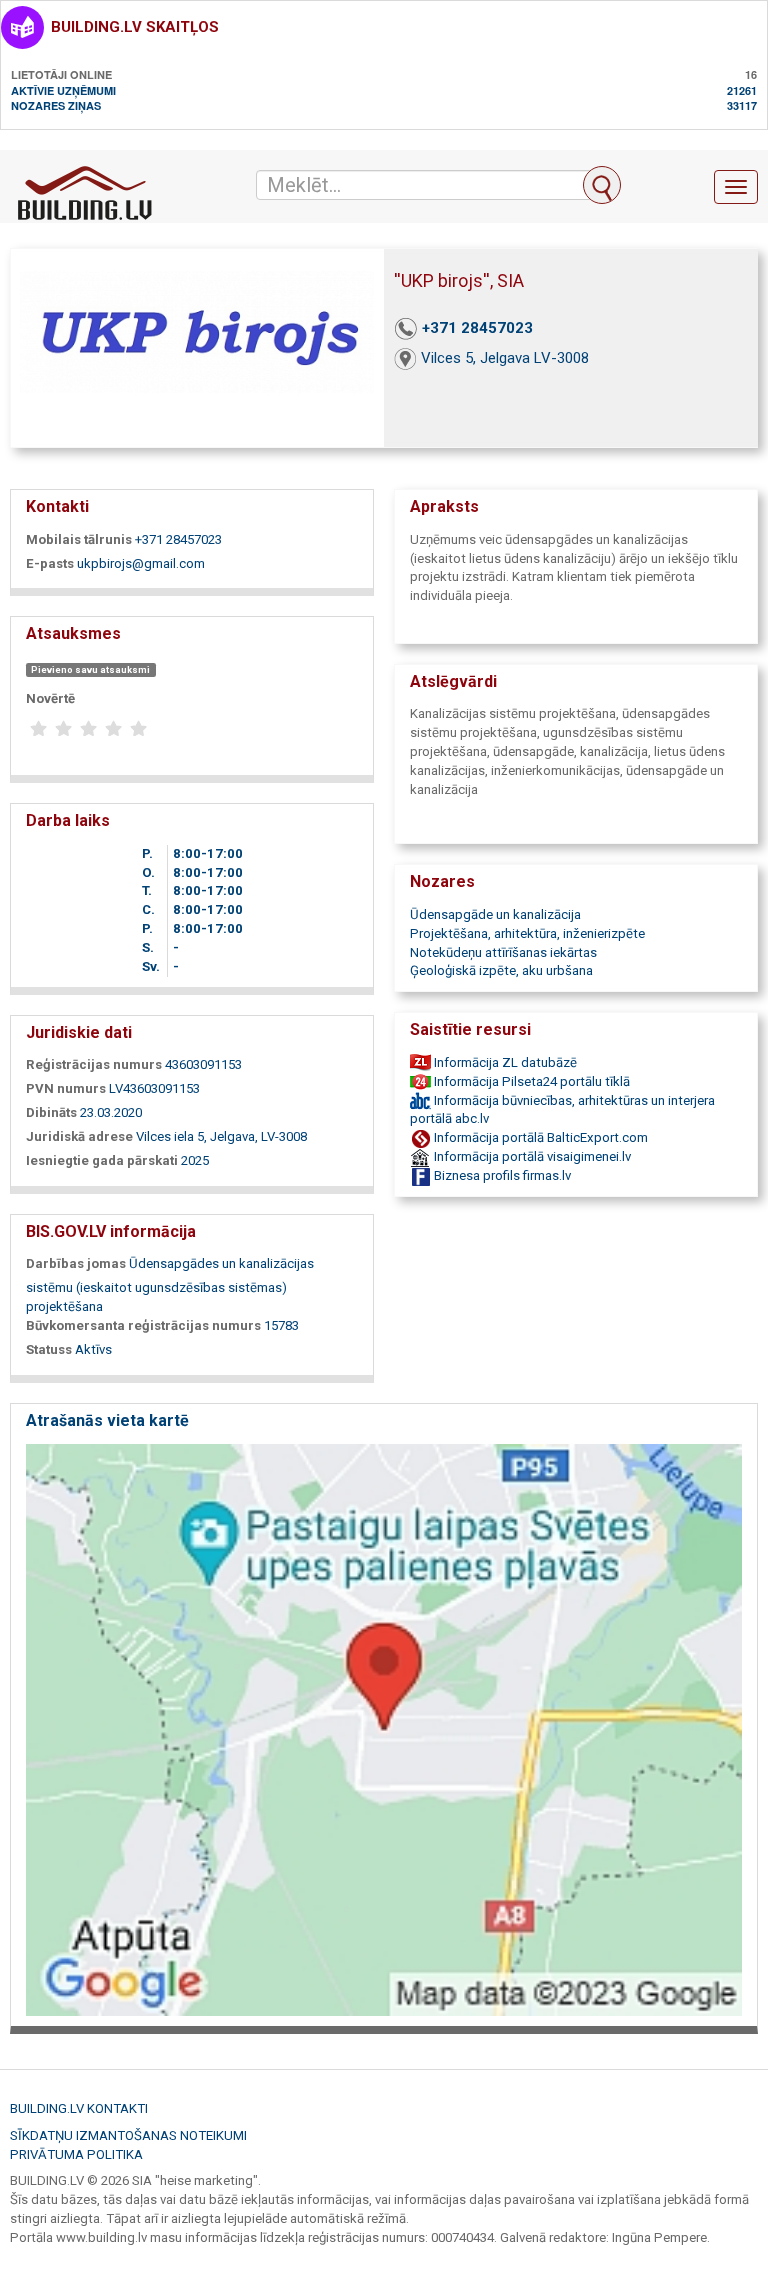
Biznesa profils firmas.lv (501, 1175)
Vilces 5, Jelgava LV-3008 (505, 358)
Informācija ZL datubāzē (504, 1062)
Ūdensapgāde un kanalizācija (495, 914)
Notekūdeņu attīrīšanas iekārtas (503, 952)
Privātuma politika (76, 2154)
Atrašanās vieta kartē (107, 1420)
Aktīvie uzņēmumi (63, 90)
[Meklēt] (602, 185)
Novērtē (50, 698)
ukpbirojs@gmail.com (141, 563)
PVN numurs (66, 1088)
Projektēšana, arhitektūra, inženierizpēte (527, 933)
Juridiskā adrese (79, 1136)
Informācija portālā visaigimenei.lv (531, 1156)
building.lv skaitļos (135, 27)
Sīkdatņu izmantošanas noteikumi (128, 2135)
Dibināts (51, 1112)
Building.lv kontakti (79, 2108)
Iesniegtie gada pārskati (102, 1160)
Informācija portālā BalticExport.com (539, 1137)
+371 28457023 (477, 328)
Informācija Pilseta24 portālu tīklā (530, 1081)
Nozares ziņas (56, 105)
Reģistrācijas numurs (94, 1064)
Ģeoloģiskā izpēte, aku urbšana (501, 970)
